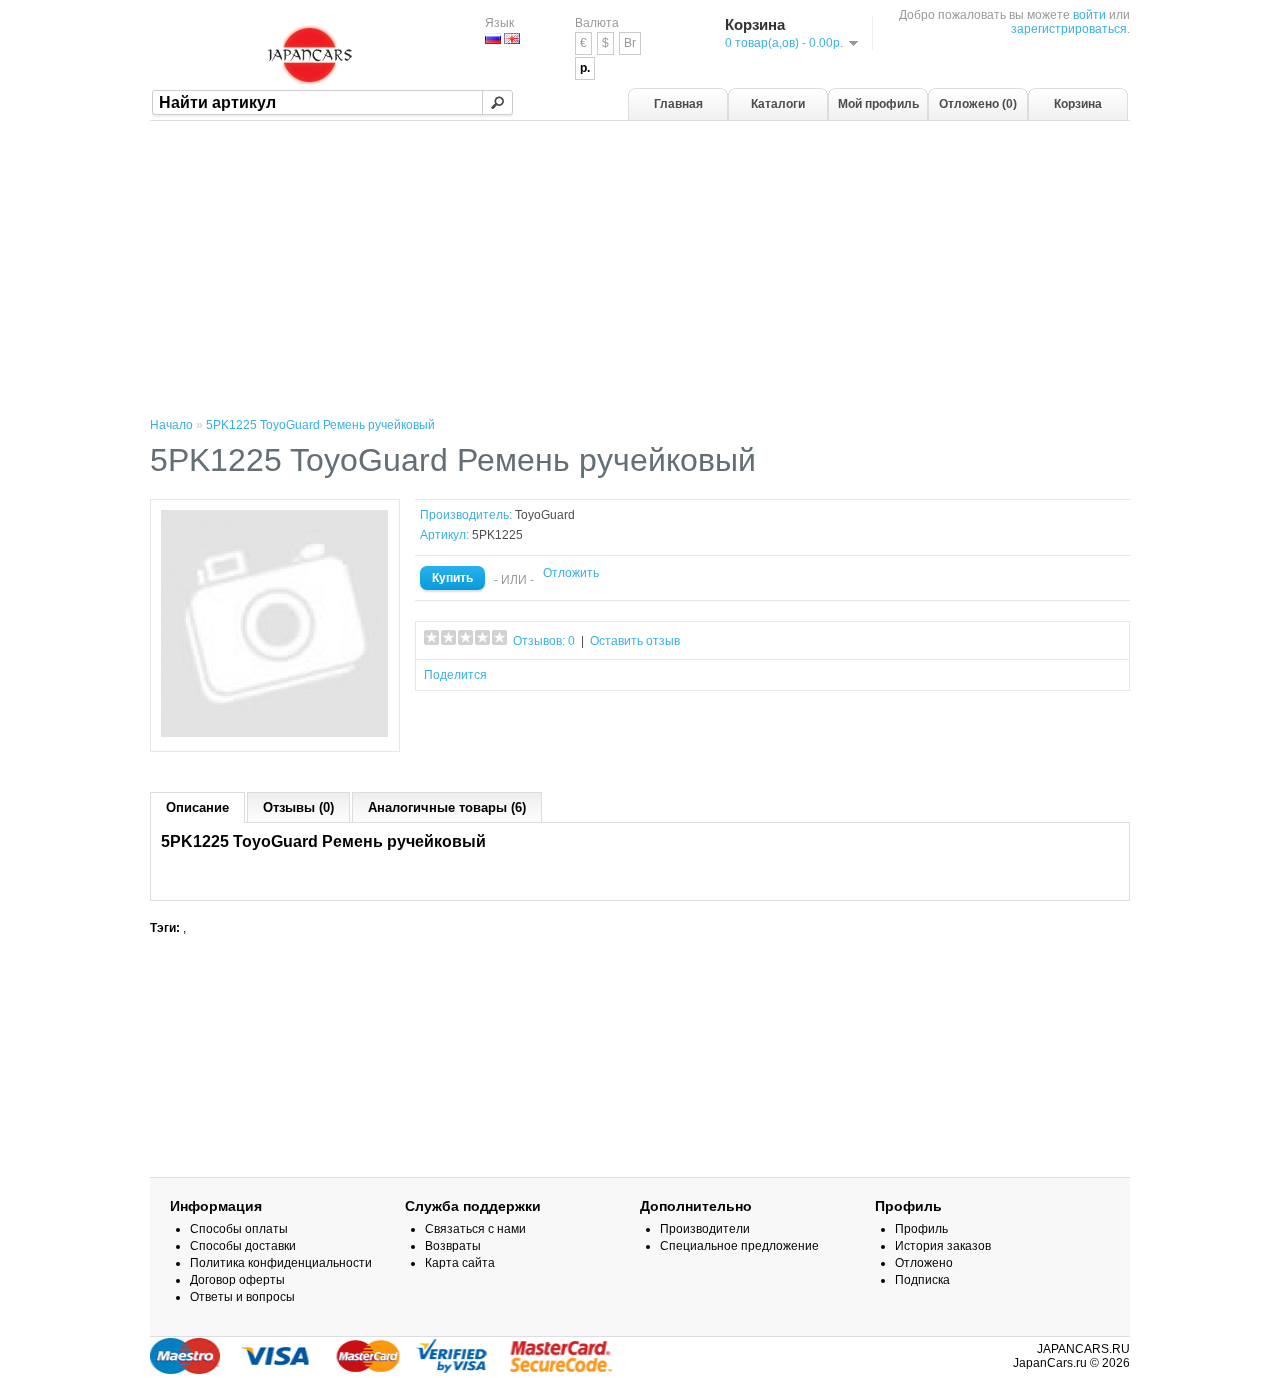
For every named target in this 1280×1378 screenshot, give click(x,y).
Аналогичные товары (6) (447, 807)
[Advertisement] (640, 271)
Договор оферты (237, 1280)
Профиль (921, 1229)
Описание (197, 807)
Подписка (922, 1280)
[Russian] (493, 38)
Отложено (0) (978, 104)
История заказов (943, 1246)
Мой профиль (878, 104)
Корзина (1078, 104)
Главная (678, 104)
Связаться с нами (475, 1229)
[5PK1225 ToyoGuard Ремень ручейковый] (275, 734)
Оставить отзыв (635, 641)
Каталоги (778, 104)
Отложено (924, 1263)
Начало (171, 425)
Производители (705, 1229)
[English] (512, 38)
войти (1089, 15)
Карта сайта (460, 1263)
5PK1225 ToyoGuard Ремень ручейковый (320, 425)
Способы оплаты (239, 1229)
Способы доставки (243, 1246)
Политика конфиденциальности (281, 1263)
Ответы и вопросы (242, 1297)
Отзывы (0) (298, 807)
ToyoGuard (545, 515)
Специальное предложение (739, 1246)
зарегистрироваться (1069, 29)
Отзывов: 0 (544, 641)
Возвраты (453, 1246)
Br (630, 43)
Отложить (571, 573)
